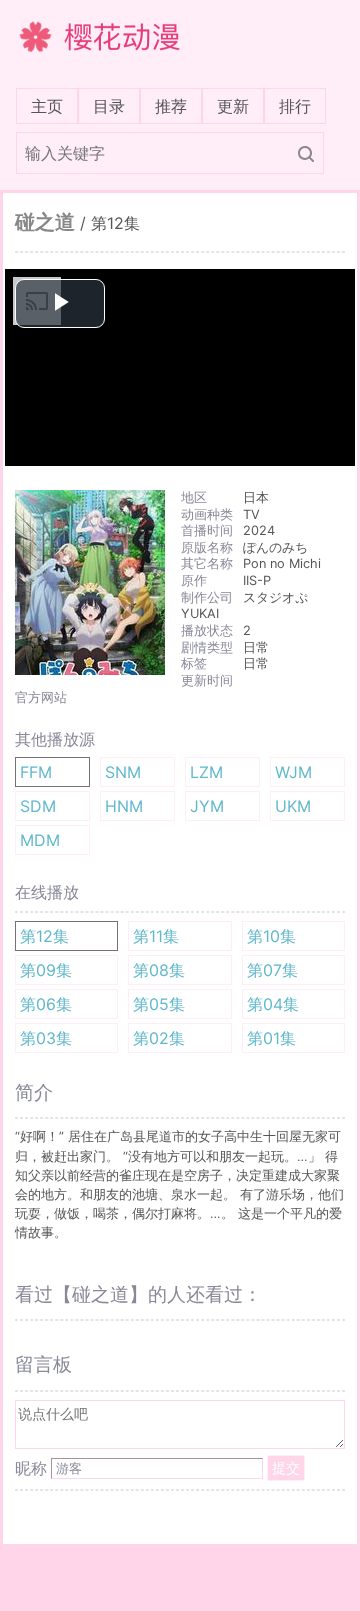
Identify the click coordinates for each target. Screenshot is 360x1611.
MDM (40, 840)
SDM (38, 806)
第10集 (271, 936)
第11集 (156, 936)
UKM (293, 806)
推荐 (171, 106)
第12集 (44, 936)
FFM (36, 772)
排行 (295, 106)
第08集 (159, 970)
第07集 (272, 970)
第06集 (46, 1004)
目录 (109, 106)
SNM (123, 772)
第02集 (159, 1038)
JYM (207, 806)
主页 (51, 105)
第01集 (271, 1038)
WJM (293, 772)
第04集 (273, 1004)
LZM (206, 772)
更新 (233, 106)
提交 (286, 1467)
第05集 (159, 1004)
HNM (124, 806)
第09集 (46, 970)
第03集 (46, 1038)
